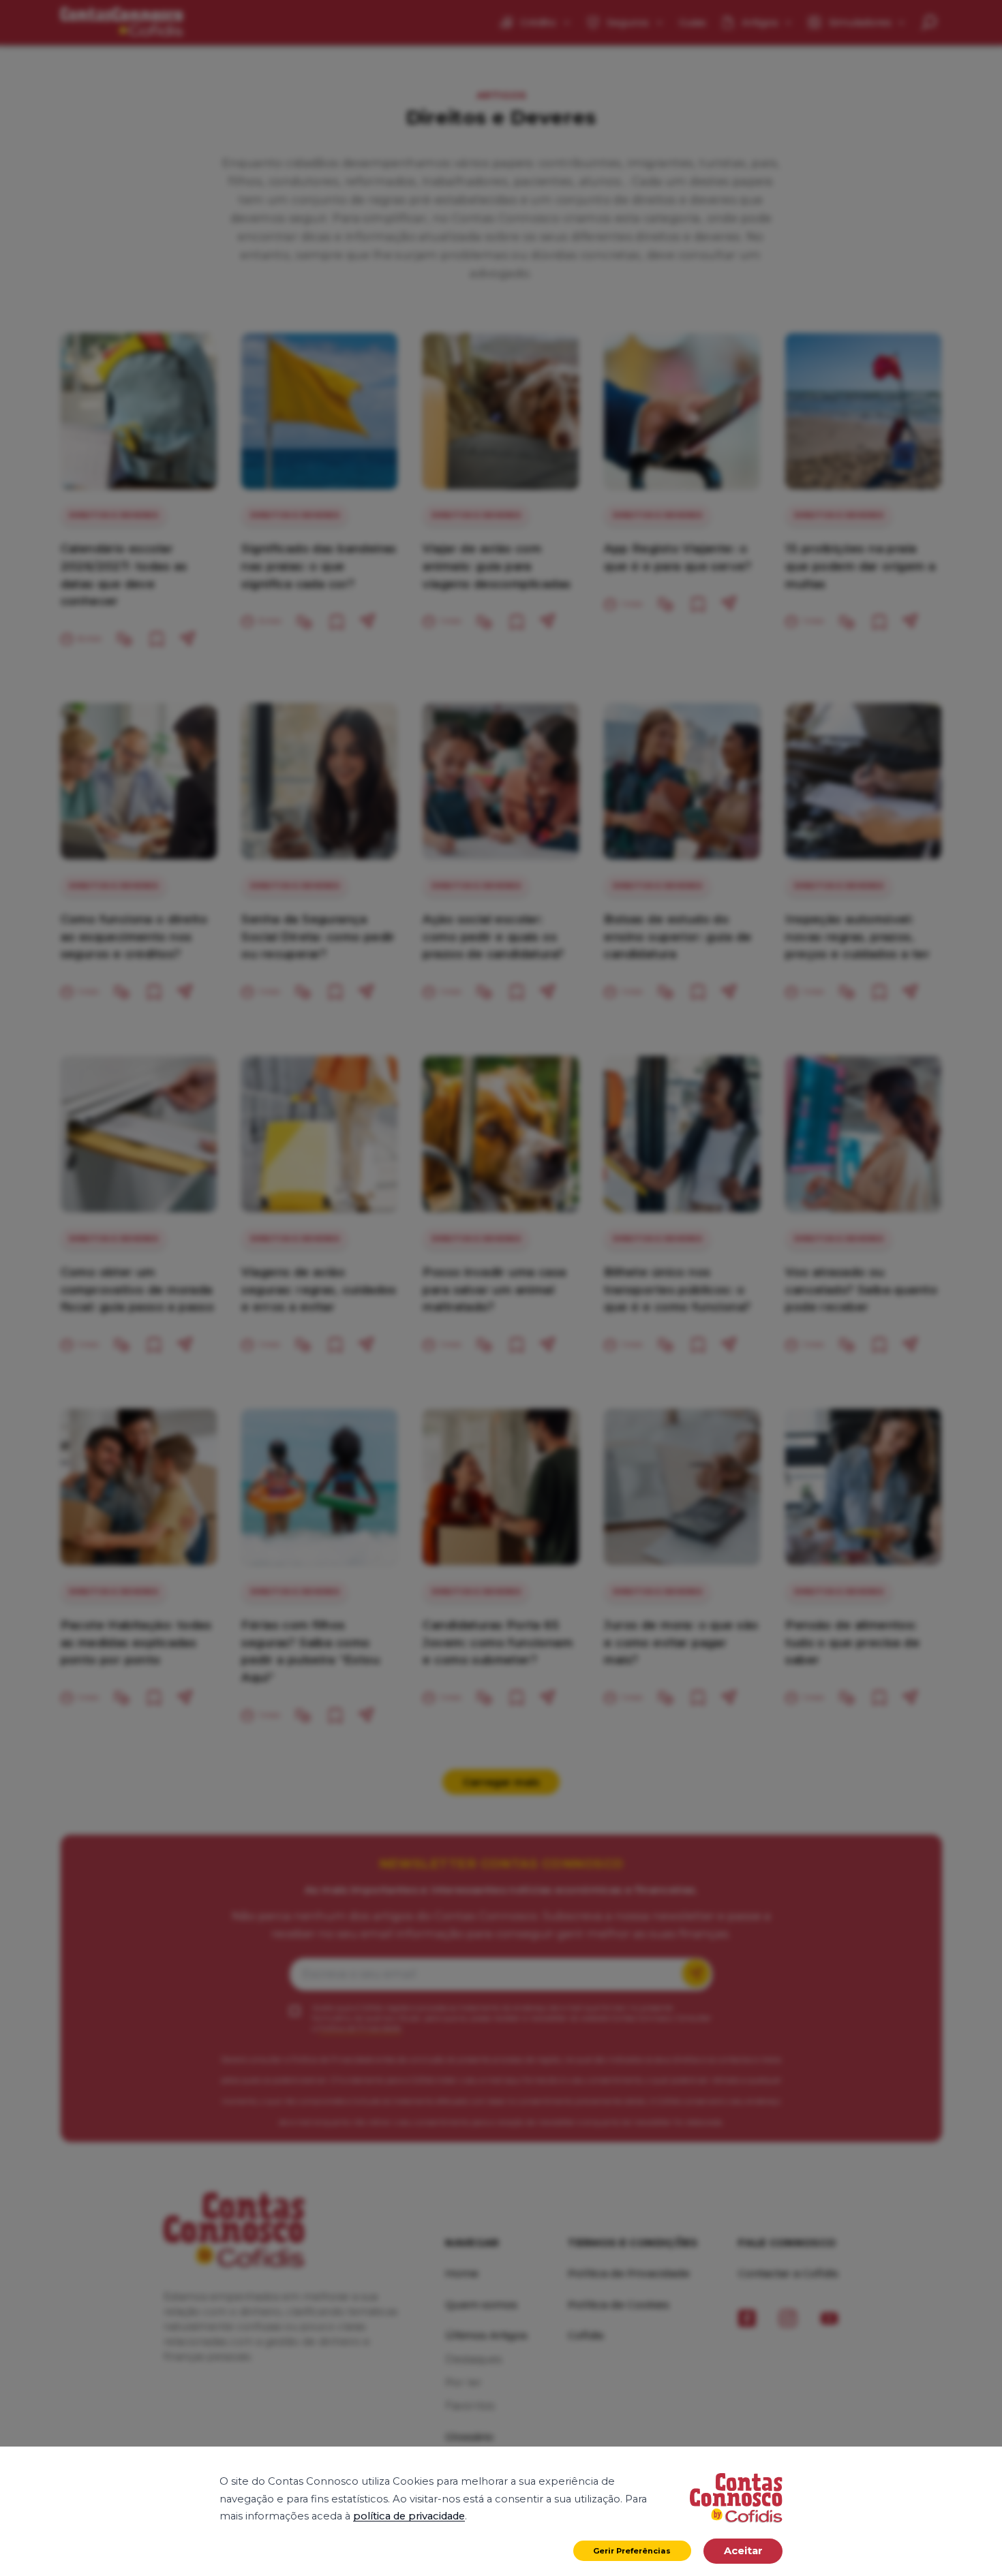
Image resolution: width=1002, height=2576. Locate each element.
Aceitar (743, 2551)
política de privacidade (409, 2516)
